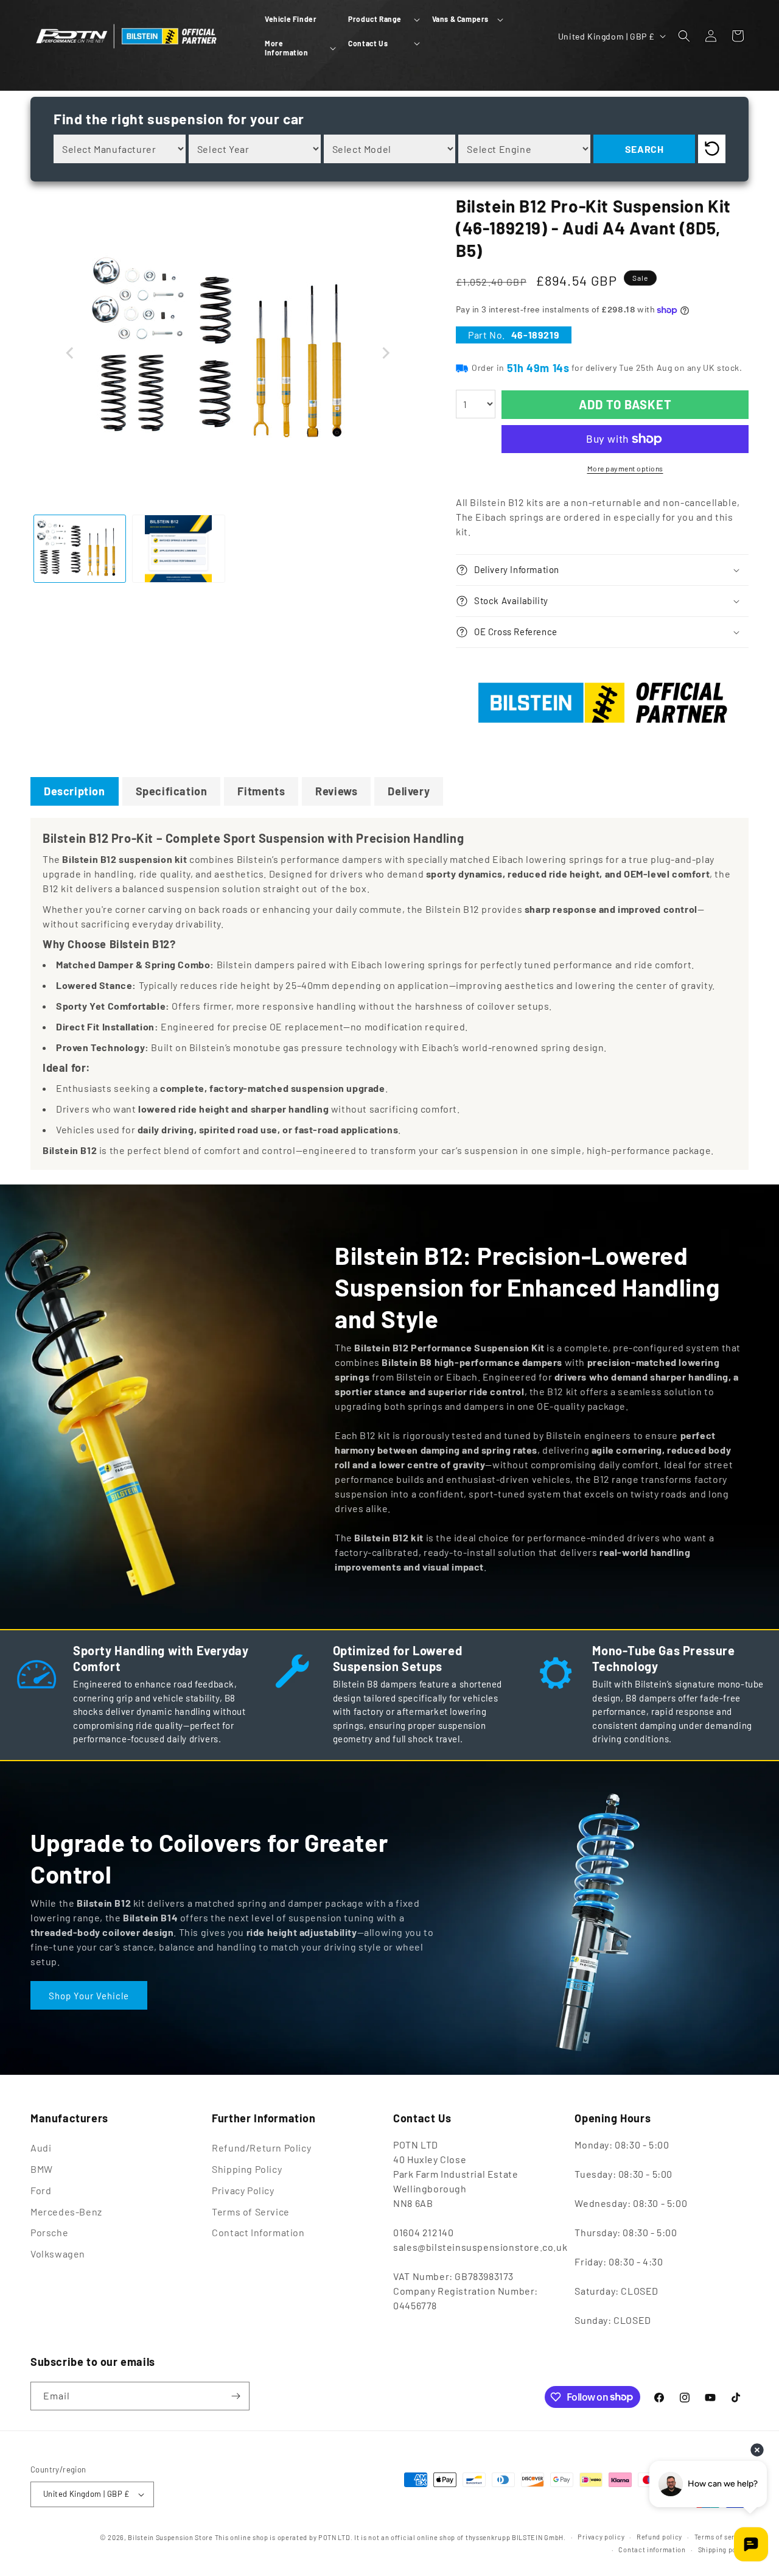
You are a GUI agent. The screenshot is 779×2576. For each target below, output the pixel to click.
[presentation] (70, 353)
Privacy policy (601, 2537)
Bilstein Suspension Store (170, 2537)
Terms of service (721, 2537)
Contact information (652, 2550)
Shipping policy (724, 2550)
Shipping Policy (247, 2169)
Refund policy (659, 2537)
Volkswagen (58, 2254)
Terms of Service (251, 2212)
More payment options (625, 468)
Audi (41, 2148)
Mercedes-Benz (66, 2212)
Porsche (49, 2232)
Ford (41, 2190)
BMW (42, 2169)
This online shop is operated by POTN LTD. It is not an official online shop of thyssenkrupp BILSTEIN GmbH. (390, 2537)
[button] (383, 19)
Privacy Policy (243, 2190)
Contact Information (258, 2232)
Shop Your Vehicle (89, 1995)
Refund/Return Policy (261, 2148)
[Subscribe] (236, 2396)
